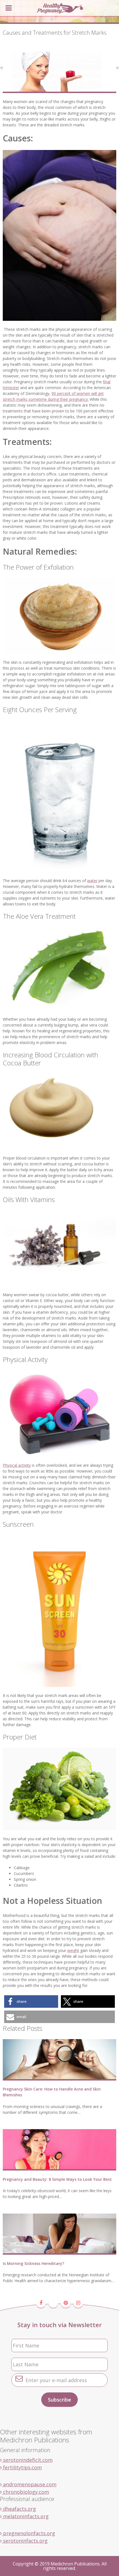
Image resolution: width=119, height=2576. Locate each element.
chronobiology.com (25, 2492)
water (92, 881)
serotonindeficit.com (27, 2460)
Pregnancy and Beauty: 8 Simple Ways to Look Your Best (57, 2179)
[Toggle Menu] (9, 8)
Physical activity (17, 1465)
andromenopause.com (29, 2484)
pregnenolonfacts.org (28, 2533)
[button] (31, 2002)
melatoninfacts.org (25, 2516)
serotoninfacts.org (25, 2541)
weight (73, 1950)
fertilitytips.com (22, 2467)
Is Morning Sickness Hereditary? (33, 2263)
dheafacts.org (19, 2509)
